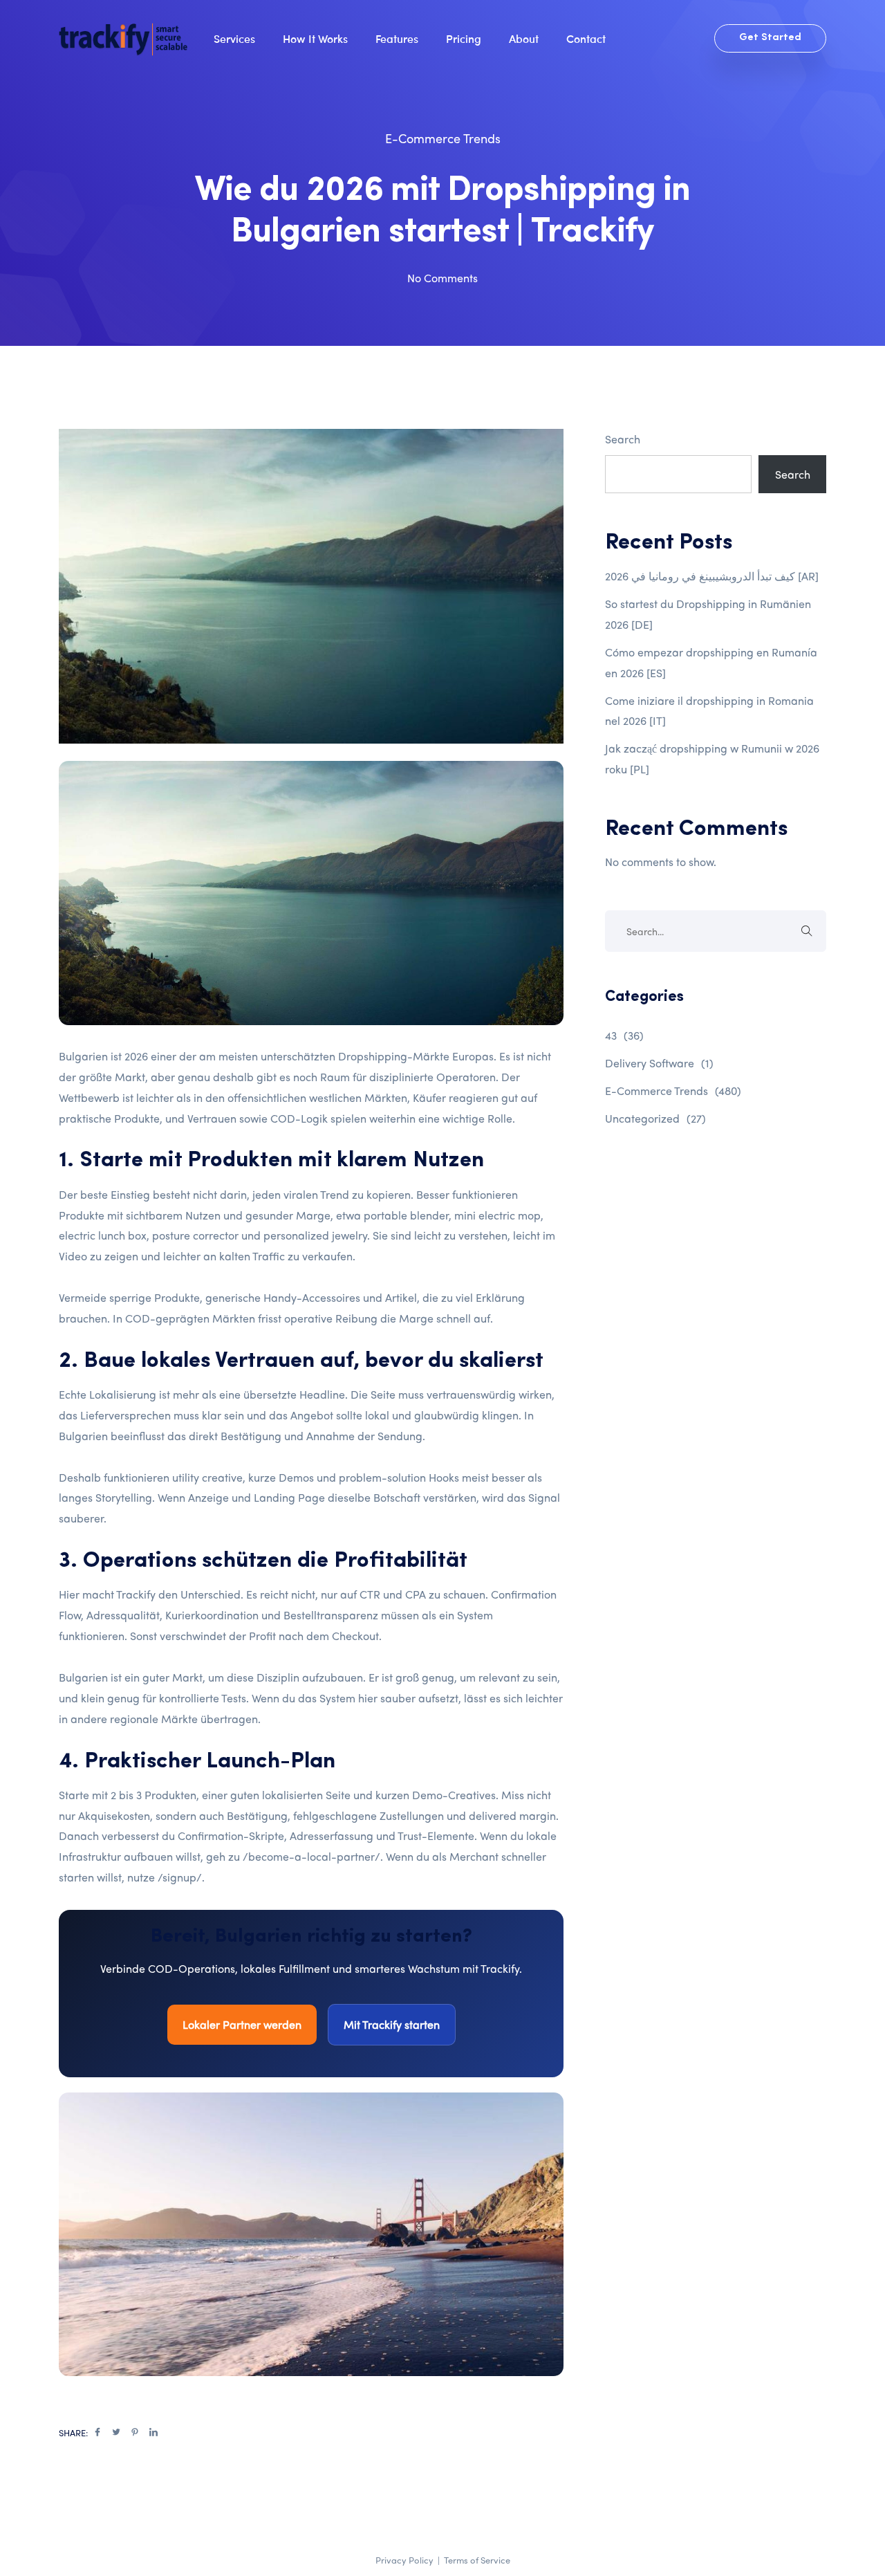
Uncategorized (655, 1118)
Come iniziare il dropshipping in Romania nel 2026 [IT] (709, 711)
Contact (586, 38)
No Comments (442, 278)
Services (234, 38)
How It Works (315, 38)
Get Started (770, 38)
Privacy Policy (404, 2560)
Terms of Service (477, 2560)
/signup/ (180, 1877)
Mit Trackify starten (392, 2024)
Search (623, 439)
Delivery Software (659, 1063)
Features (397, 38)
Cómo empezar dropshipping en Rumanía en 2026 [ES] (711, 662)
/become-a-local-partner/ (311, 1856)
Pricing (464, 38)
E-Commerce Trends (443, 138)
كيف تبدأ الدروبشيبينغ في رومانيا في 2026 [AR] (712, 576)
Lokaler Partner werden (242, 2024)
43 (624, 1035)
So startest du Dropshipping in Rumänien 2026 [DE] (708, 614)
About (524, 38)
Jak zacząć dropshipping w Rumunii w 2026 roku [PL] (712, 758)
